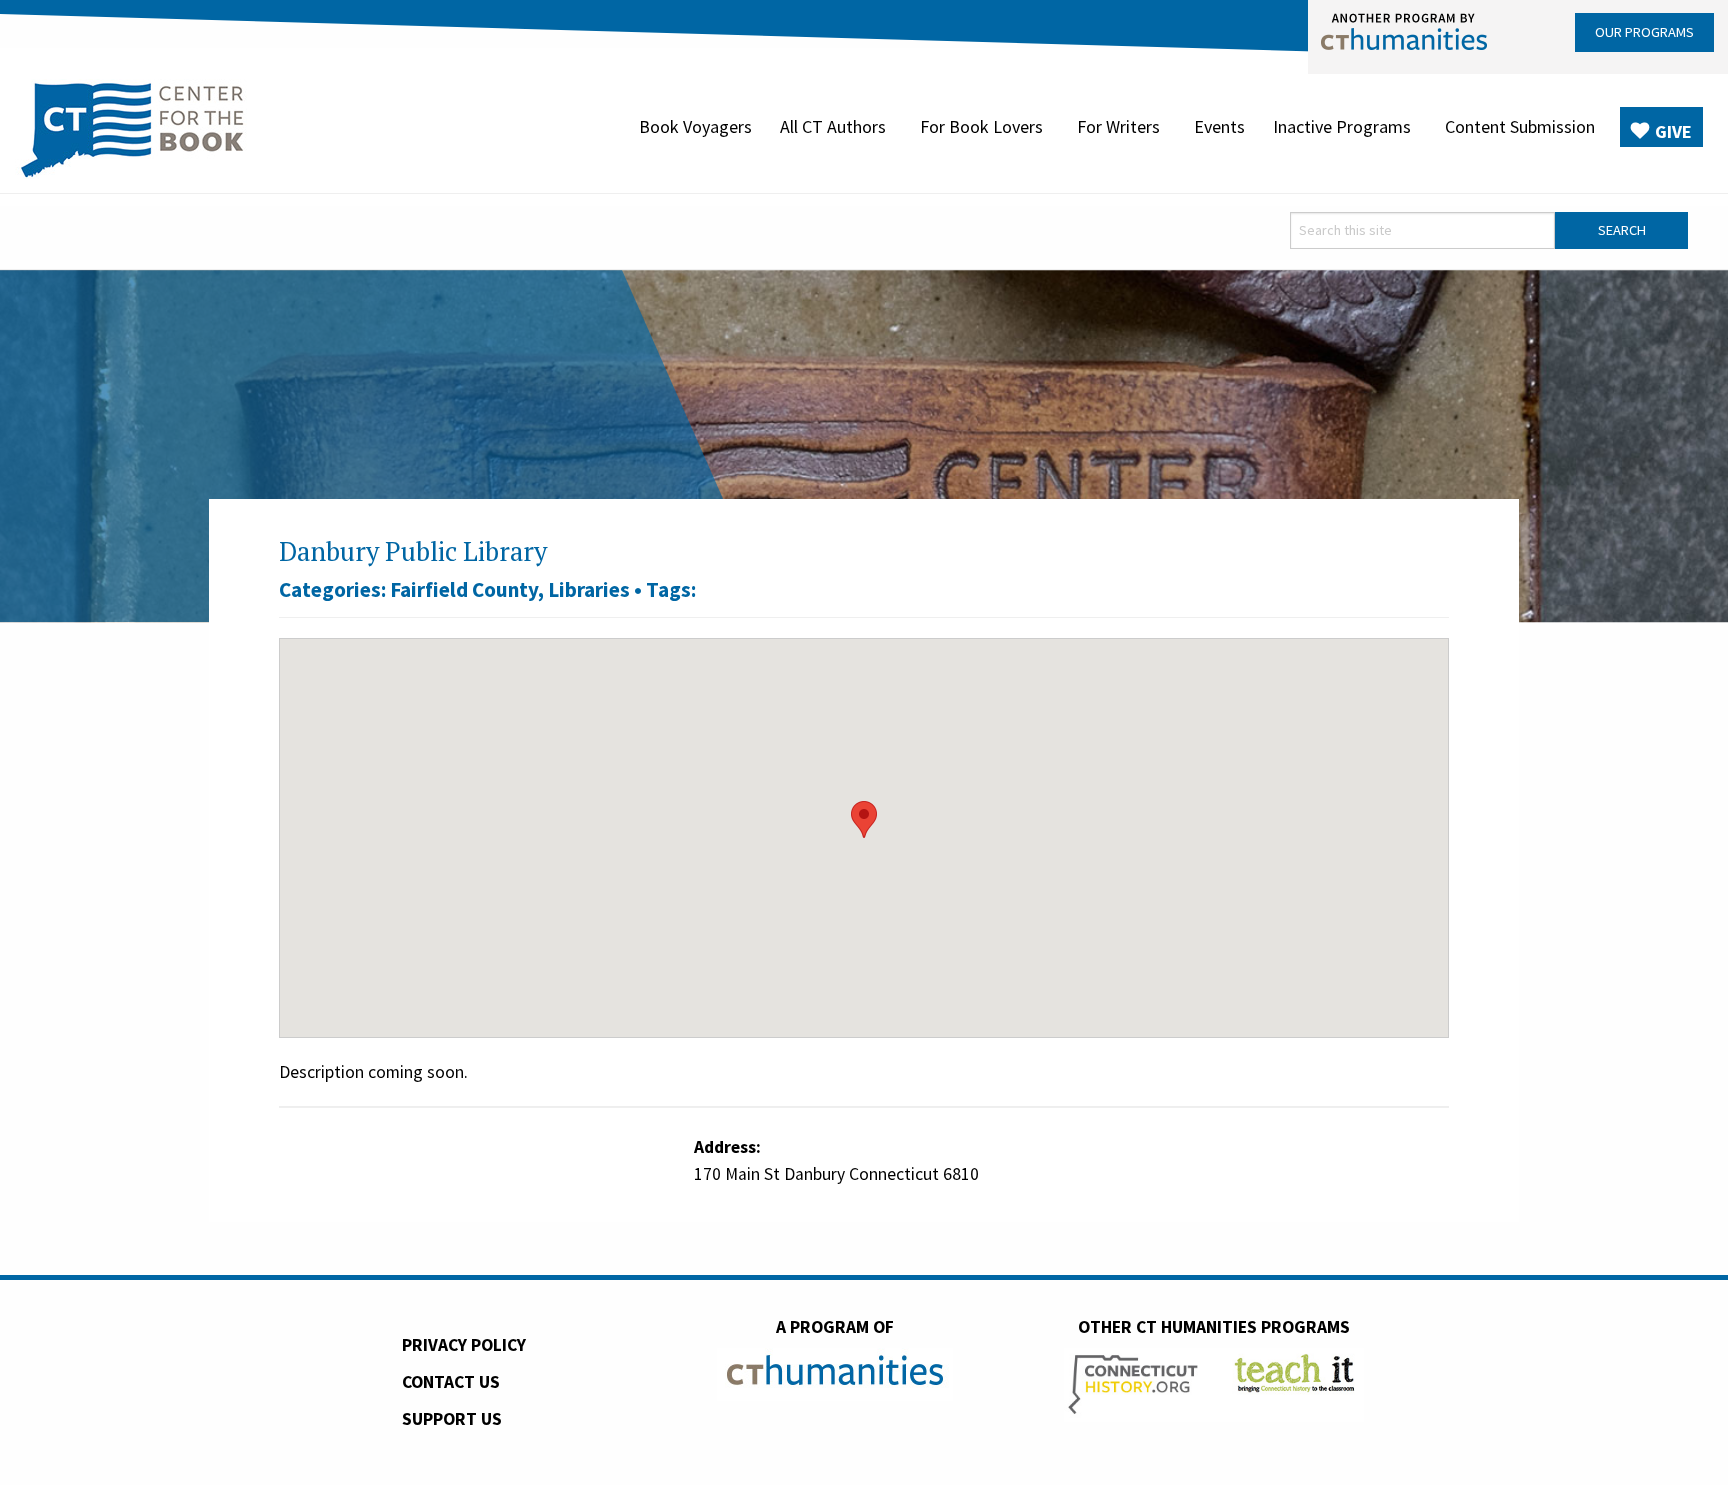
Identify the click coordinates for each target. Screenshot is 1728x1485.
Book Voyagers (695, 126)
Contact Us (451, 1382)
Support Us (452, 1419)
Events (1219, 126)
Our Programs (1644, 32)
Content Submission (1520, 126)
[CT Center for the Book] (132, 127)
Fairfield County (464, 589)
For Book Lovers (981, 126)
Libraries (589, 589)
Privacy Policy (464, 1345)
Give (1673, 131)
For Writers (1118, 126)
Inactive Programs (1342, 126)
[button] (864, 819)
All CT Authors (833, 126)
